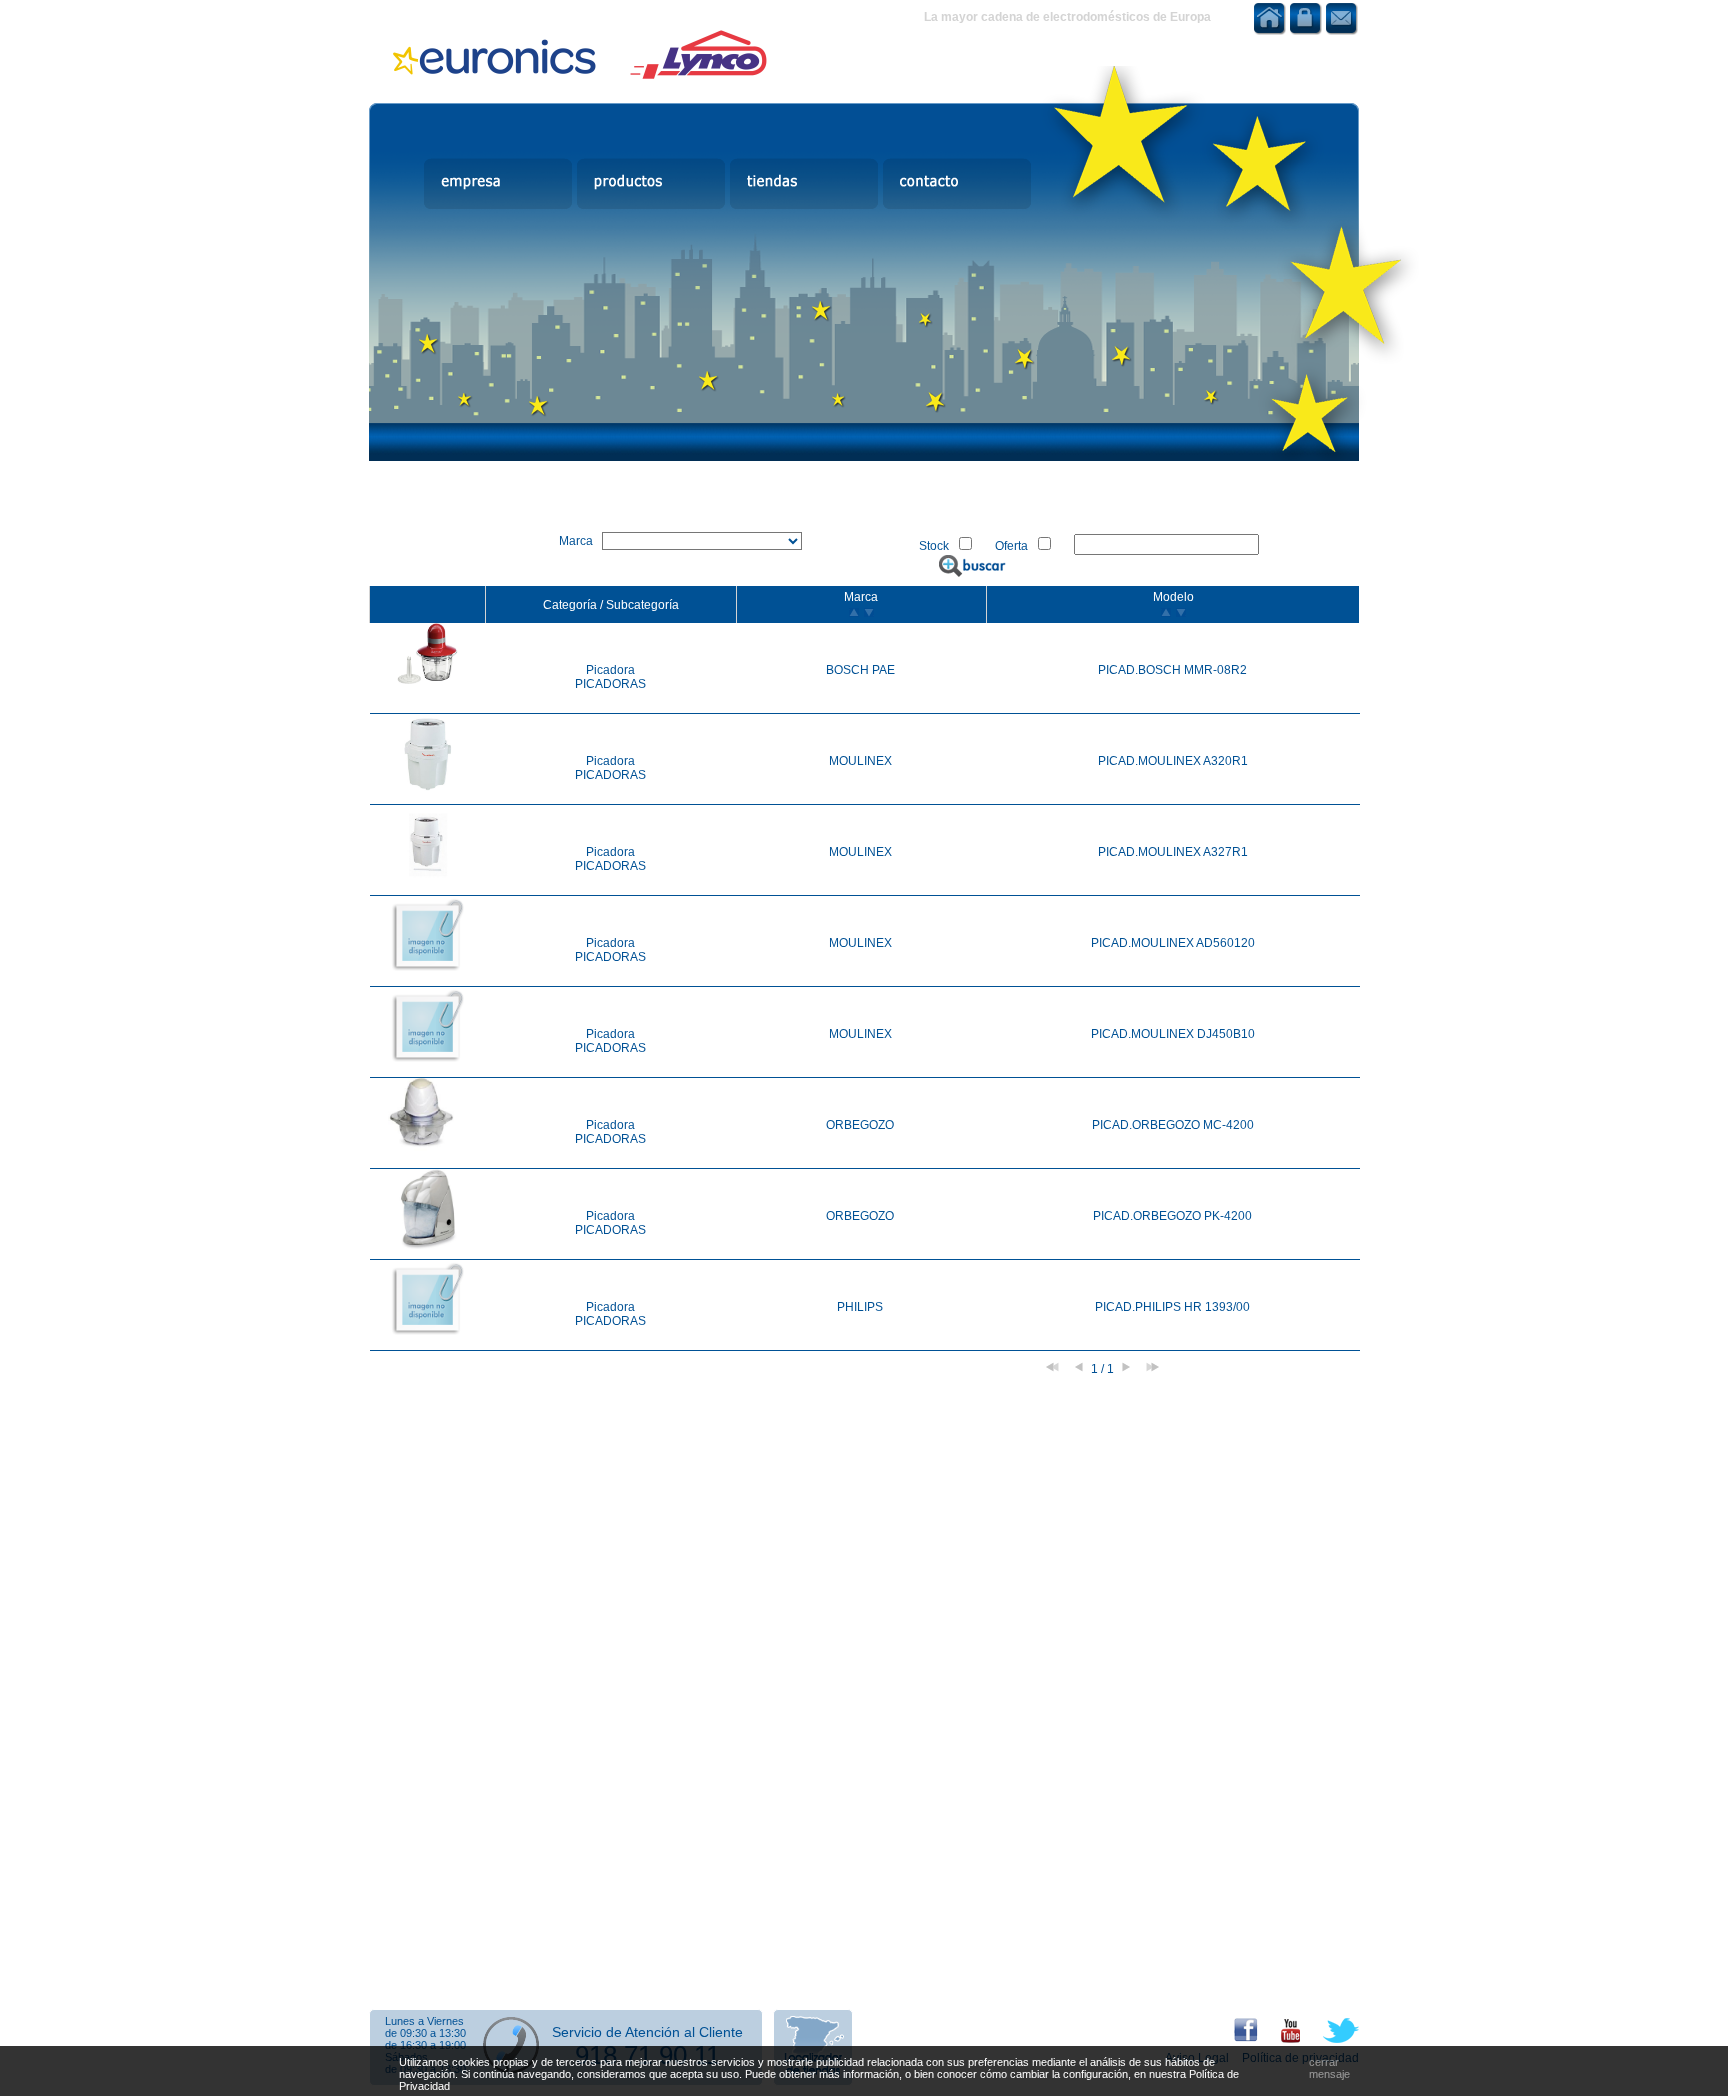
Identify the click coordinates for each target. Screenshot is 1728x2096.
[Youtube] (1280, 2039)
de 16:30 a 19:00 (425, 2045)
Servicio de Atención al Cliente (647, 2032)
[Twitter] (1331, 2039)
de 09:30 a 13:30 (425, 2033)
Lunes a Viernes (424, 2021)
